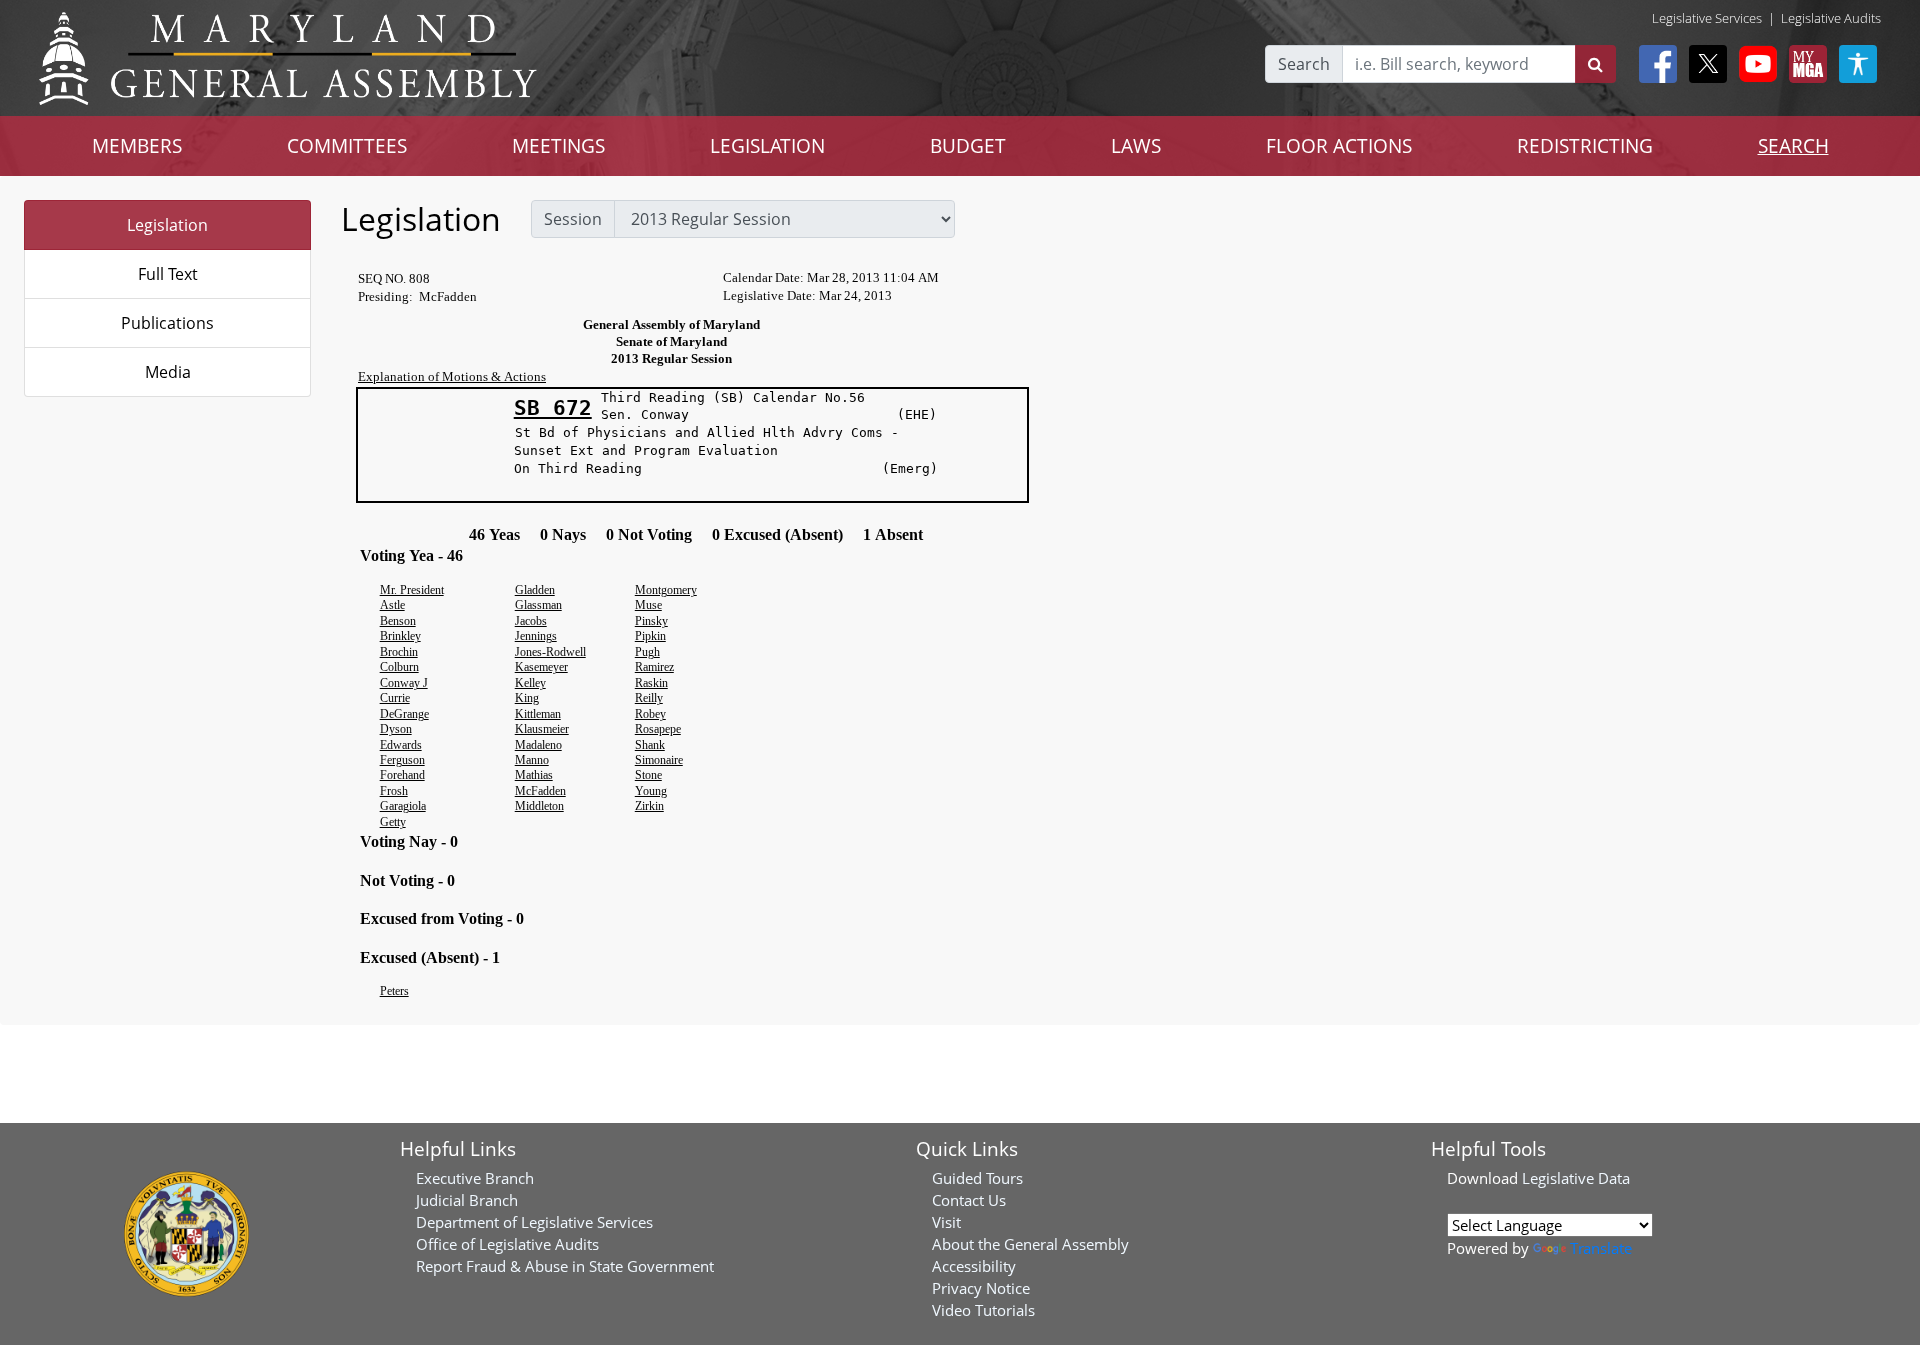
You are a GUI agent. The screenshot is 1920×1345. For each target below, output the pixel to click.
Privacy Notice (981, 1288)
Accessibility (974, 1266)
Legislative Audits (1831, 18)
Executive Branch (475, 1178)
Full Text (168, 274)
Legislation (167, 225)
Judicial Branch (467, 1200)
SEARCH (1793, 145)
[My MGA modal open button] (1804, 64)
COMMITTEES (347, 145)
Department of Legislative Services (534, 1222)
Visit (946, 1222)
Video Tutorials (983, 1310)
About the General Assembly (1030, 1244)
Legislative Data (1576, 1178)
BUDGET (968, 145)
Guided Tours (977, 1178)
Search (1304, 64)
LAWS (1136, 145)
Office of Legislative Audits (507, 1244)
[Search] (1595, 64)
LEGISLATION (767, 145)
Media (168, 372)
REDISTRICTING (1585, 145)
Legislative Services (1707, 18)
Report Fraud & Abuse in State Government (565, 1266)
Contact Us (969, 1200)
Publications (167, 323)
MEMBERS (137, 145)
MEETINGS (558, 145)
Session (573, 219)
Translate (1601, 1248)
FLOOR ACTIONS (1339, 145)
